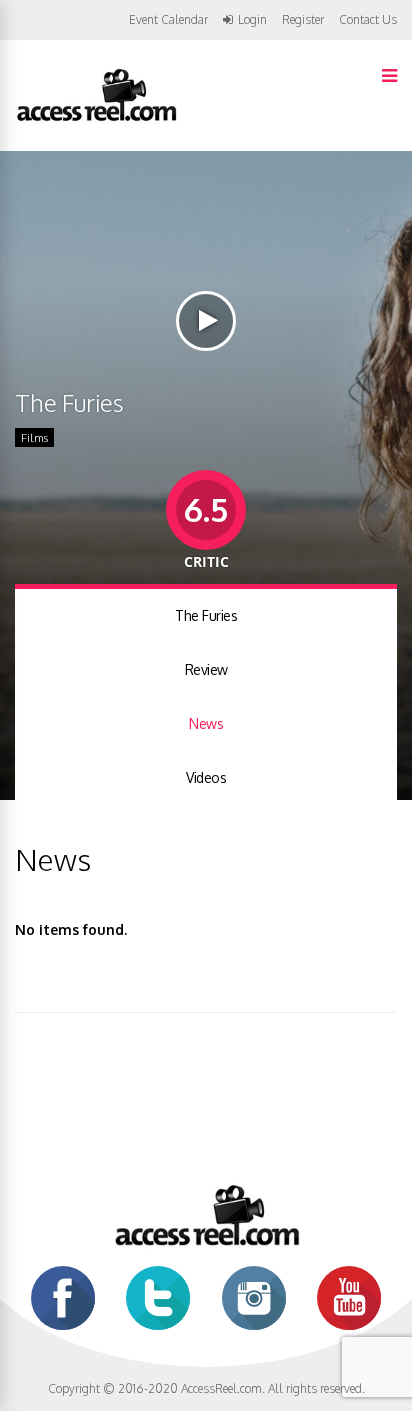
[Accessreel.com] (96, 119)
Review (206, 669)
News (206, 723)
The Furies (206, 615)
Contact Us (368, 19)
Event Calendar (168, 19)
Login (252, 20)
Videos (206, 777)
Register (303, 20)
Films (34, 438)
